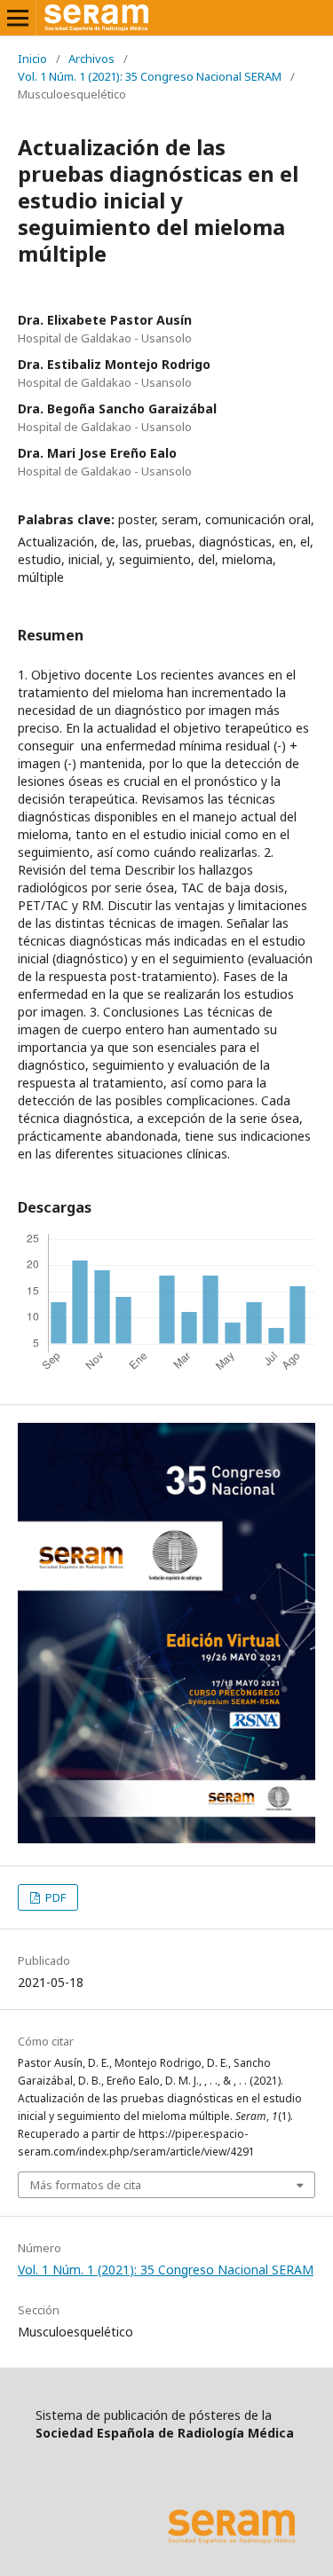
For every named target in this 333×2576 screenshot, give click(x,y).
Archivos (91, 59)
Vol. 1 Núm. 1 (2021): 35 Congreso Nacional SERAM (150, 76)
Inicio (32, 59)
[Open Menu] (18, 18)
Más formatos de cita (86, 2185)
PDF (54, 1897)
